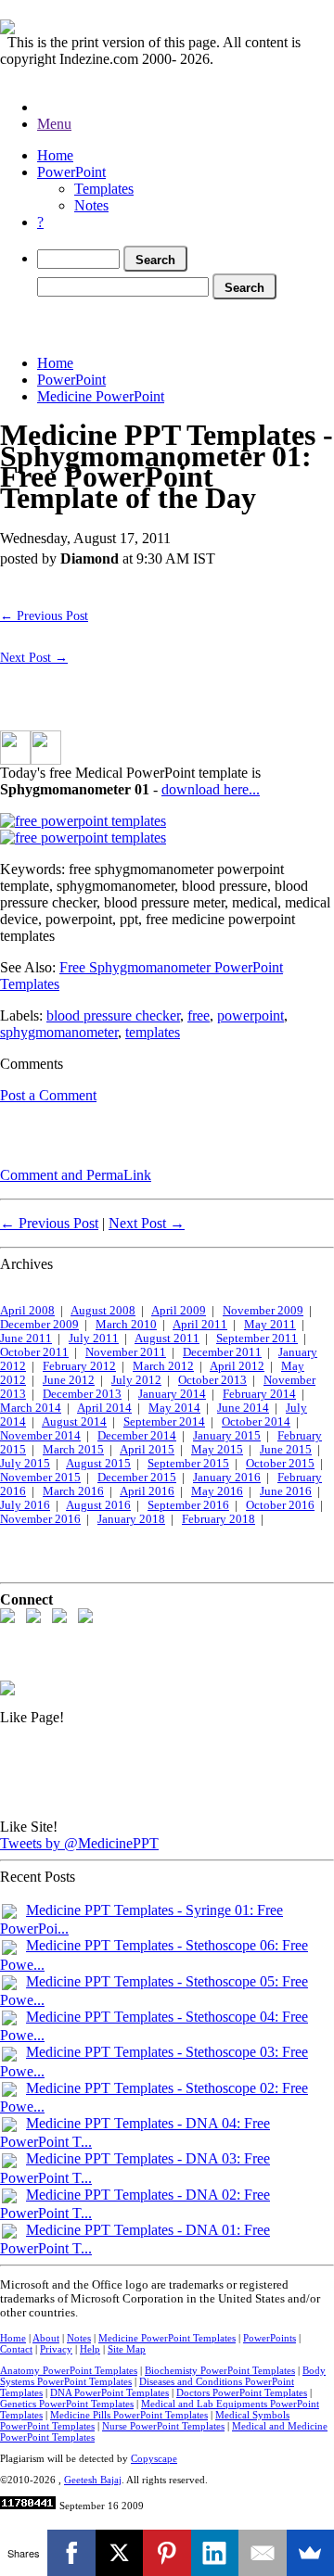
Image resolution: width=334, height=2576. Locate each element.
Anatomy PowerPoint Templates (69, 2370)
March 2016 (73, 1491)
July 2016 (25, 1505)
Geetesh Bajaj (93, 2480)
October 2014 (256, 1422)
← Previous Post (44, 615)
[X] (119, 2553)
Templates (104, 189)
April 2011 (200, 1325)
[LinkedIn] (215, 2553)
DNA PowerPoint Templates (109, 2392)
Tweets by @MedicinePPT (79, 1843)
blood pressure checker (113, 1015)
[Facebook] (71, 2553)
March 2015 (73, 1450)
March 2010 (126, 1325)
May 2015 (217, 1450)
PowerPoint (71, 172)
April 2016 (147, 1491)
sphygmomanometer (59, 1032)
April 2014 (104, 1408)
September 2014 (164, 1422)
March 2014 (31, 1408)
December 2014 (137, 1436)
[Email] (262, 2553)
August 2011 (167, 1339)
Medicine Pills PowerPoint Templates (129, 2415)
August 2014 (74, 1422)
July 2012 (136, 1380)
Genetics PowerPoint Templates (67, 2404)
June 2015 (286, 1450)
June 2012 (69, 1380)
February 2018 (218, 1519)
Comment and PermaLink (76, 1175)
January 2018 (131, 1519)
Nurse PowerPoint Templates (163, 2426)
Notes (91, 205)
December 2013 (82, 1394)
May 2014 (174, 1408)
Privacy (56, 2349)
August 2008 (103, 1311)
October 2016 (280, 1505)
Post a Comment (48, 1095)
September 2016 (188, 1505)
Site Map (127, 2349)
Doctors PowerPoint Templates (242, 2392)
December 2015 (137, 1478)
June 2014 (243, 1408)
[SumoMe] (310, 2553)
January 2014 (172, 1394)
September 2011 (257, 1339)
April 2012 (237, 1366)
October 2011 (34, 1352)
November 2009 (263, 1311)
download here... (211, 789)
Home (55, 155)
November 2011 (126, 1352)
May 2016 (217, 1491)
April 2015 (147, 1450)
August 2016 (98, 1505)
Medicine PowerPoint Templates (167, 2338)
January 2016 (227, 1478)
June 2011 (26, 1339)
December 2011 (222, 1352)
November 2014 (40, 1436)
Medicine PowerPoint (101, 396)
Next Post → (34, 657)
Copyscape (154, 2458)
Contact (16, 2349)
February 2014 (259, 1394)
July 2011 (94, 1339)
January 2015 (227, 1436)
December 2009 (39, 1325)
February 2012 (79, 1366)
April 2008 (27, 1311)
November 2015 (40, 1478)
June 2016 (286, 1491)
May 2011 (270, 1325)
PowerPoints (270, 2338)
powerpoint (250, 1015)
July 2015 (25, 1464)
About (46, 2338)
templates (153, 1032)
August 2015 (98, 1464)
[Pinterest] (167, 2553)
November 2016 (40, 1519)
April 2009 (179, 1311)
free (199, 1015)
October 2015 (280, 1464)
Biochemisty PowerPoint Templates (220, 2370)
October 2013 (212, 1380)
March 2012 (163, 1366)
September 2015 (188, 1464)
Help (90, 2349)
